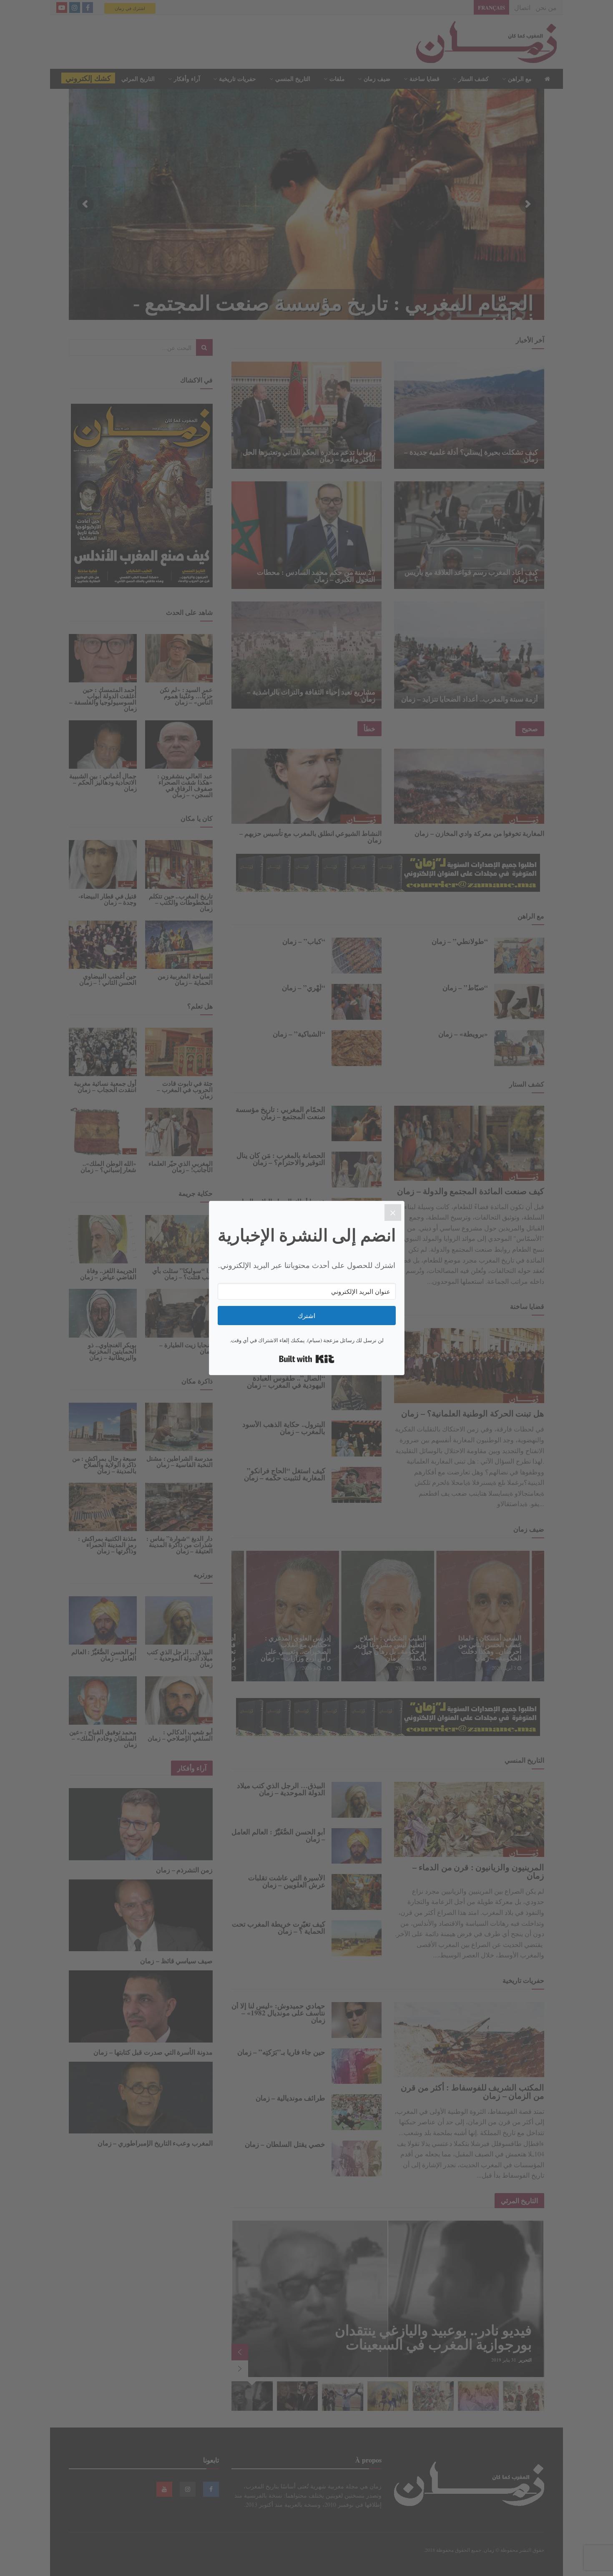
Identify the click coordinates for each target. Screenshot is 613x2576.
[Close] (393, 1213)
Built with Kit (307, 1359)
